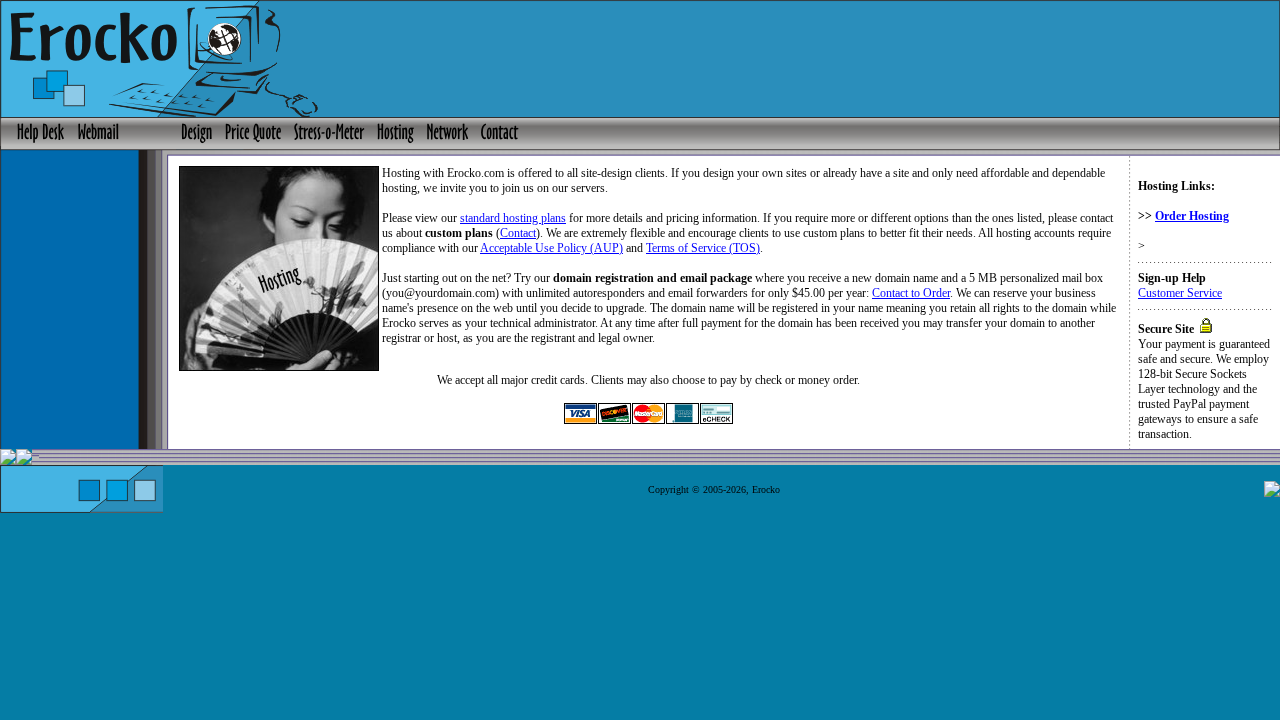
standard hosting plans (513, 218)
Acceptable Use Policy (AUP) (551, 248)
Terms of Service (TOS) (703, 248)
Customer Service (1180, 293)
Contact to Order (911, 293)
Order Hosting (1192, 216)
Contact (518, 233)
